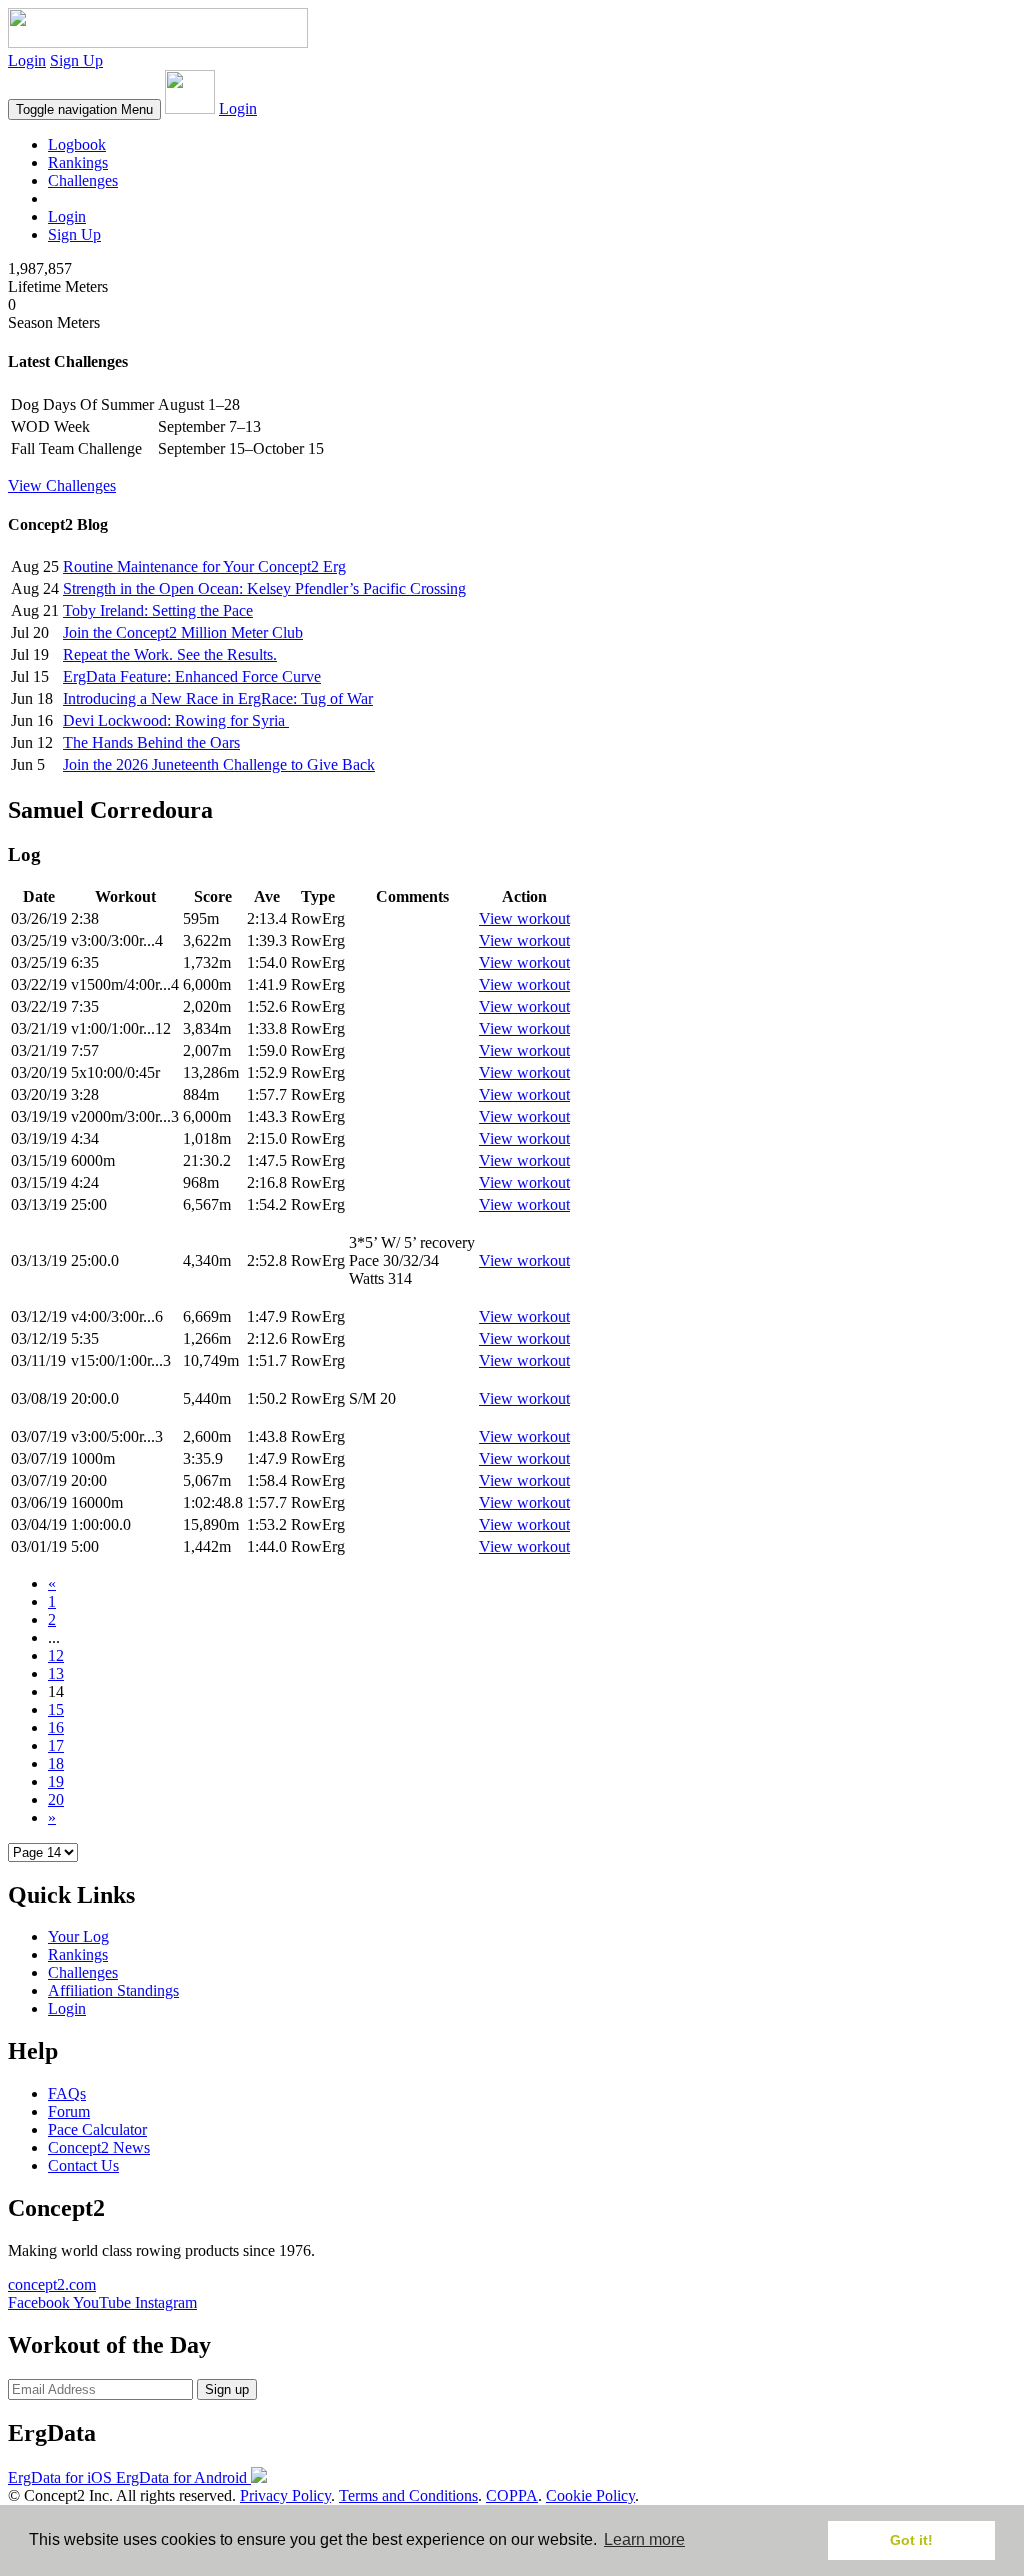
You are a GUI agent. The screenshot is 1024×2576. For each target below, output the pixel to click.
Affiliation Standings (113, 1990)
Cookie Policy (590, 2495)
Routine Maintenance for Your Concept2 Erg (204, 566)
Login (27, 60)
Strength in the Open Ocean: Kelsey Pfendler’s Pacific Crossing (264, 588)
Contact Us (83, 2165)
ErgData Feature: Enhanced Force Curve (192, 676)
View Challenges (62, 485)
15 (56, 1709)
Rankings (78, 162)
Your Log (78, 1936)
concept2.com (52, 2284)
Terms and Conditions (408, 2495)
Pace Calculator (97, 2129)
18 (56, 1763)
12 (56, 1655)
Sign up (227, 2389)
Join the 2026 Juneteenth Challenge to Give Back (219, 764)
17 (56, 1745)
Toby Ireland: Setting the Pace (158, 610)
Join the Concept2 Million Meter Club (183, 632)
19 (56, 1781)
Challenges (83, 180)
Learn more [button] (644, 2539)
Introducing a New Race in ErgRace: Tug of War (218, 698)
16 (56, 1727)
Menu (84, 109)
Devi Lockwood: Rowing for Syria (176, 720)
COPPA (512, 2495)
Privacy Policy (285, 2495)
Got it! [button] (911, 2540)
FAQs (67, 2093)
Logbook (77, 144)
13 (56, 1673)
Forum (69, 2111)
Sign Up (76, 60)
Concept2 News (99, 2147)
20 (56, 1799)
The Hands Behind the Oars (151, 742)
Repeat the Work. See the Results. (170, 654)
